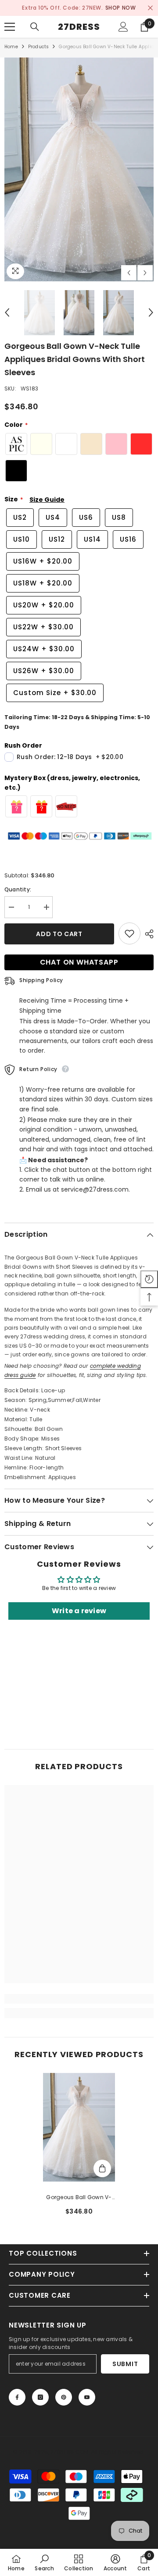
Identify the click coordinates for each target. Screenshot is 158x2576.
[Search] (35, 27)
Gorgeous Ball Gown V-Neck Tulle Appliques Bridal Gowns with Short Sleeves (79, 2198)
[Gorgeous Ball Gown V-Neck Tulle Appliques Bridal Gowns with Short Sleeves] (79, 2127)
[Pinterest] (64, 2397)
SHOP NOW (121, 8)
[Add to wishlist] (129, 934)
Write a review (79, 1611)
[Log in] (123, 27)
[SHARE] (147, 934)
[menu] (10, 27)
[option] (79, 8)
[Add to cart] (102, 2168)
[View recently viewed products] (149, 1279)
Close (150, 8)
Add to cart (59, 934)
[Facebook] (17, 2397)
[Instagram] (40, 2397)
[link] (79, 1999)
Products (39, 47)
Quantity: (18, 890)
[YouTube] (87, 2397)
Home (11, 47)
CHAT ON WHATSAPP (79, 963)
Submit (125, 2364)
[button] (129, 273)
